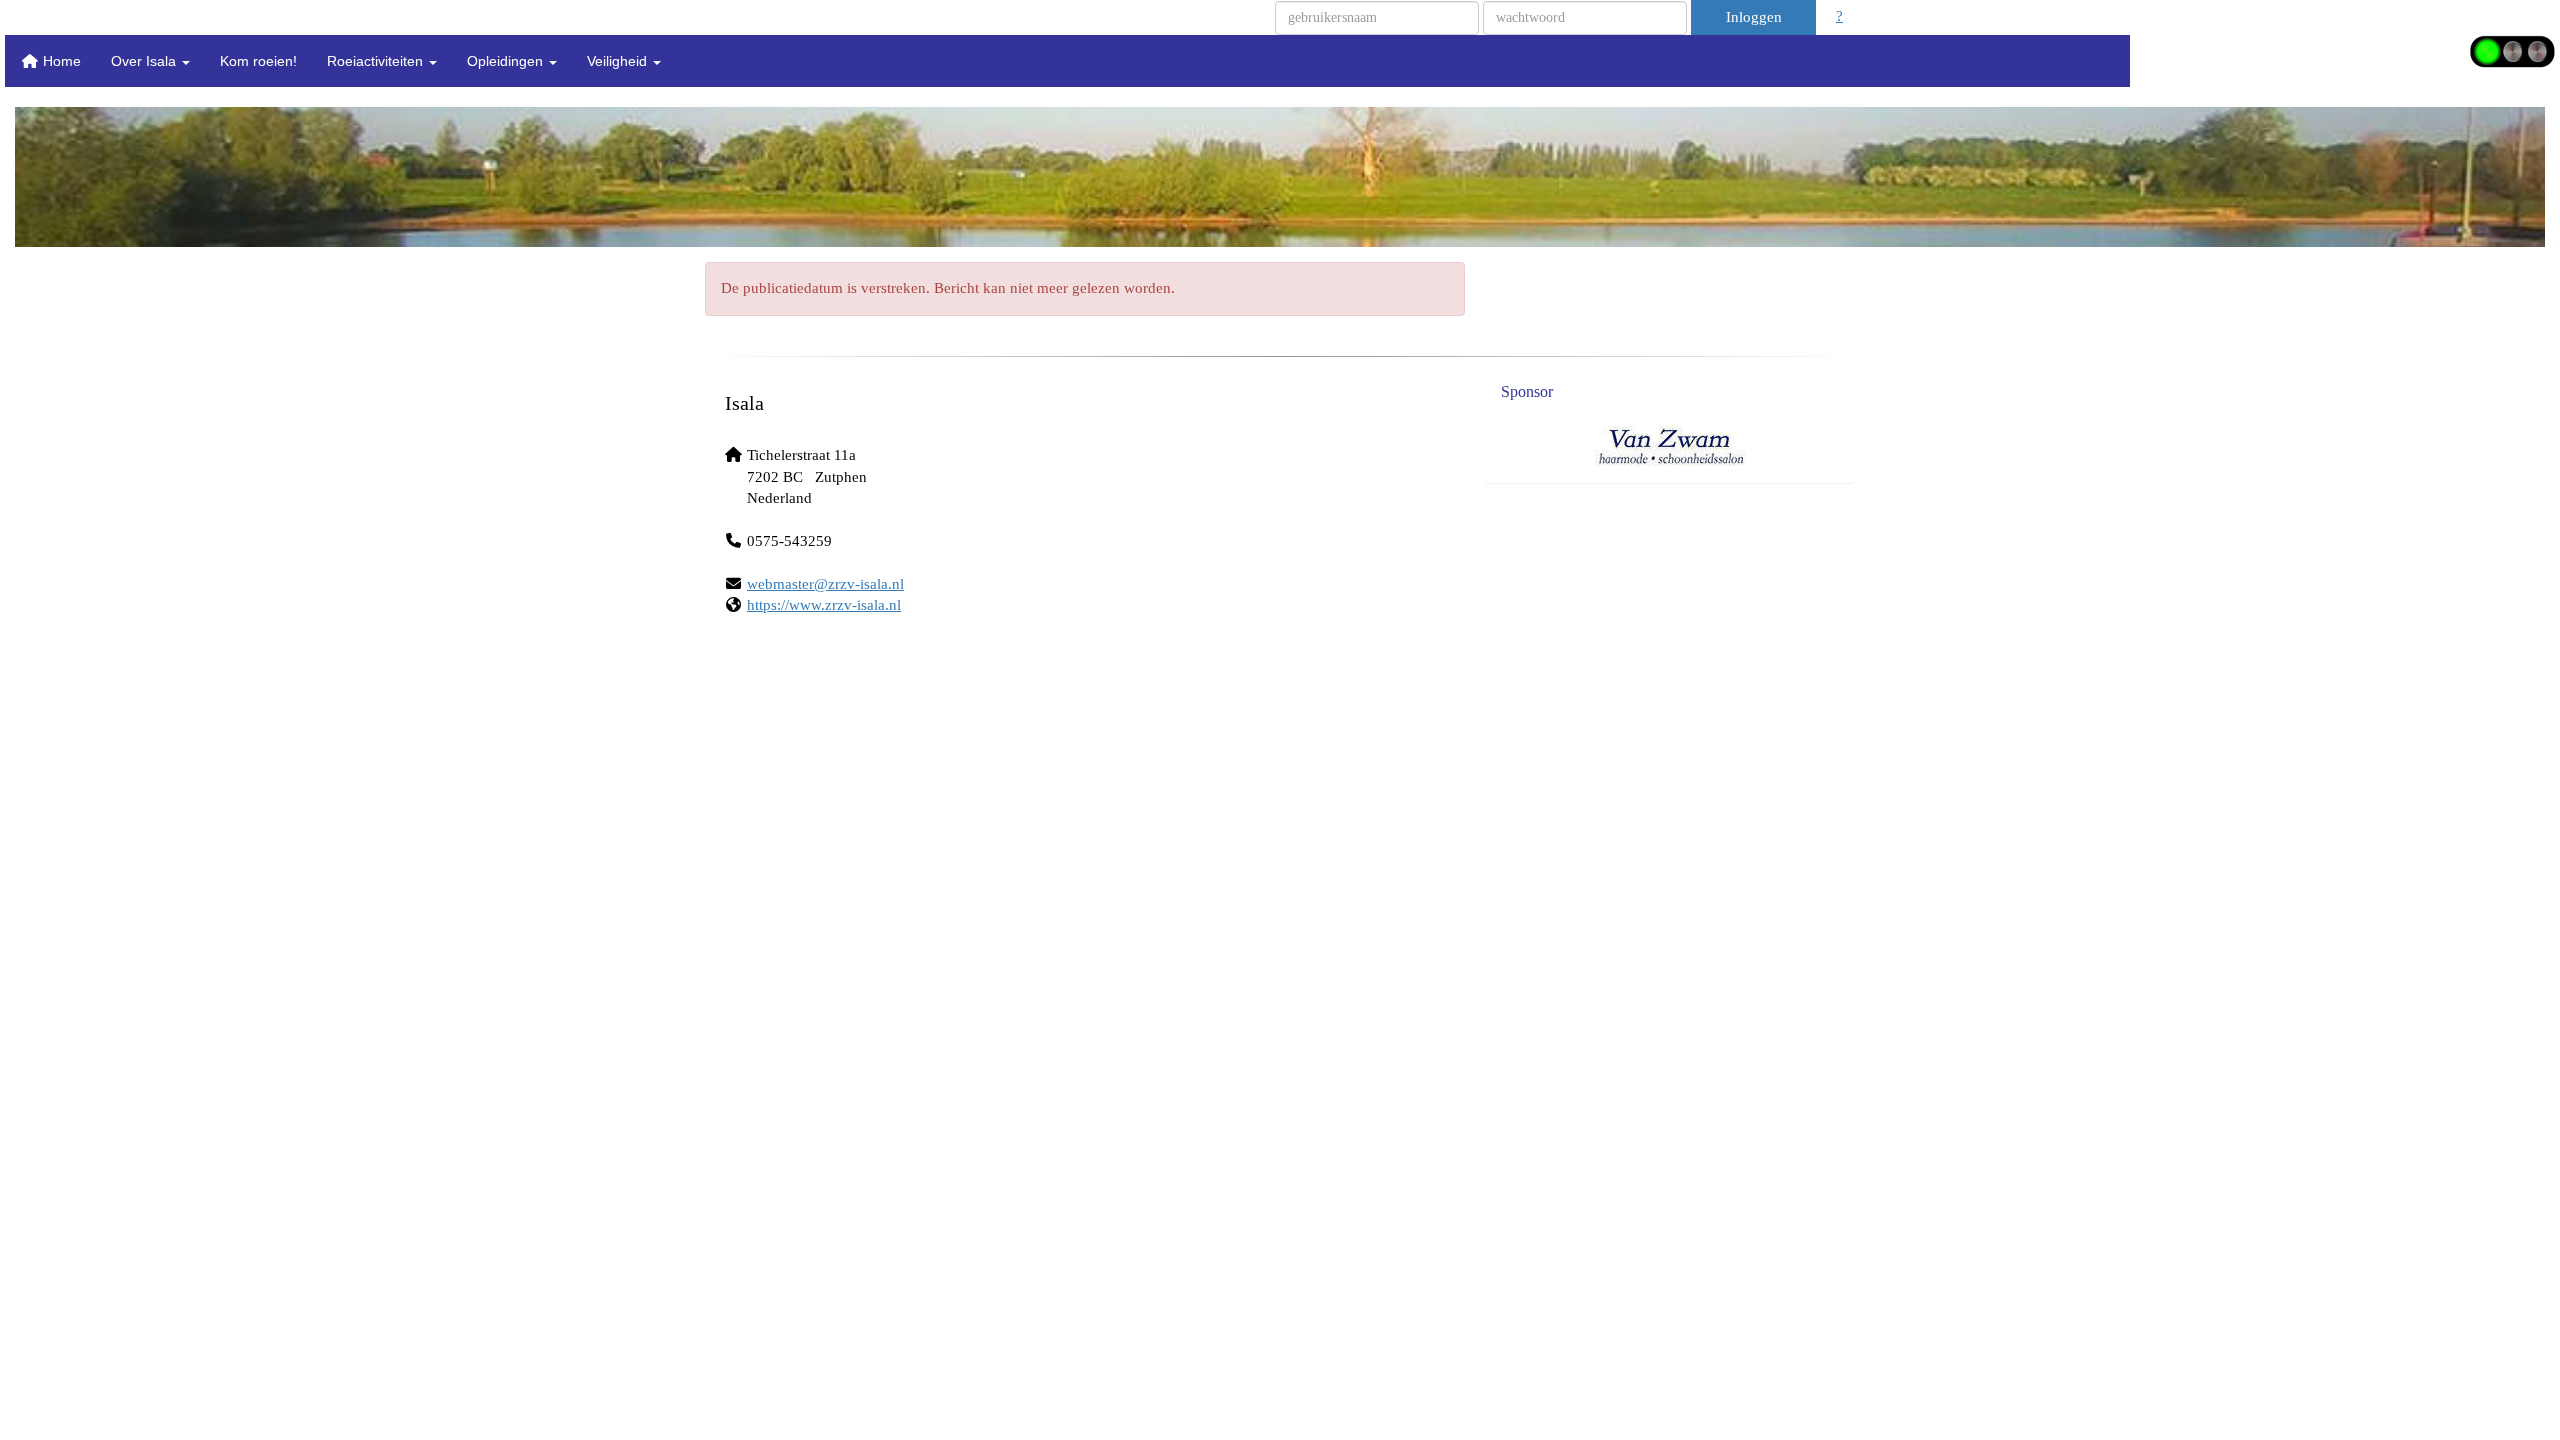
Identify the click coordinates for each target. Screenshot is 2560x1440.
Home (60, 61)
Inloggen (1754, 17)
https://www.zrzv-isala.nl (824, 605)
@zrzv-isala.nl (825, 584)
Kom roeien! (258, 61)
